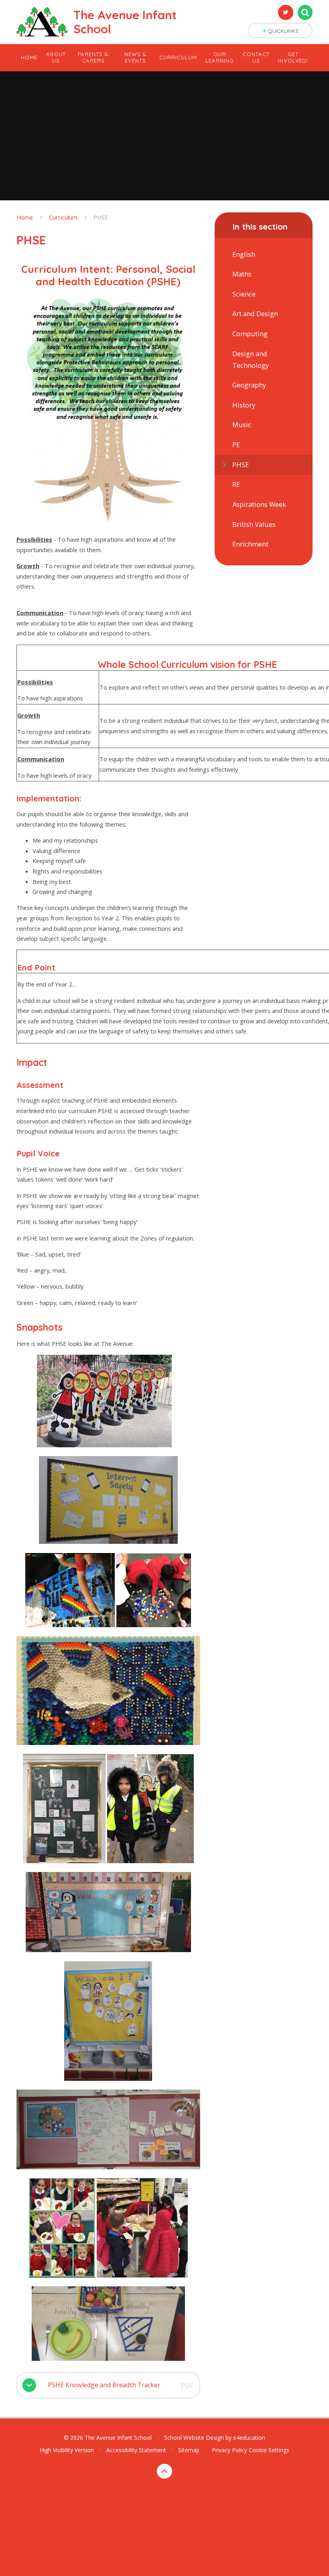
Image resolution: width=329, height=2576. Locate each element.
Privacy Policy (229, 2450)
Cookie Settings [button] (269, 2450)
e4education (249, 2438)
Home (25, 217)
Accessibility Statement (136, 2450)
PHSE (101, 217)
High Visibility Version (67, 2450)
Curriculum (63, 217)
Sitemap (189, 2450)
